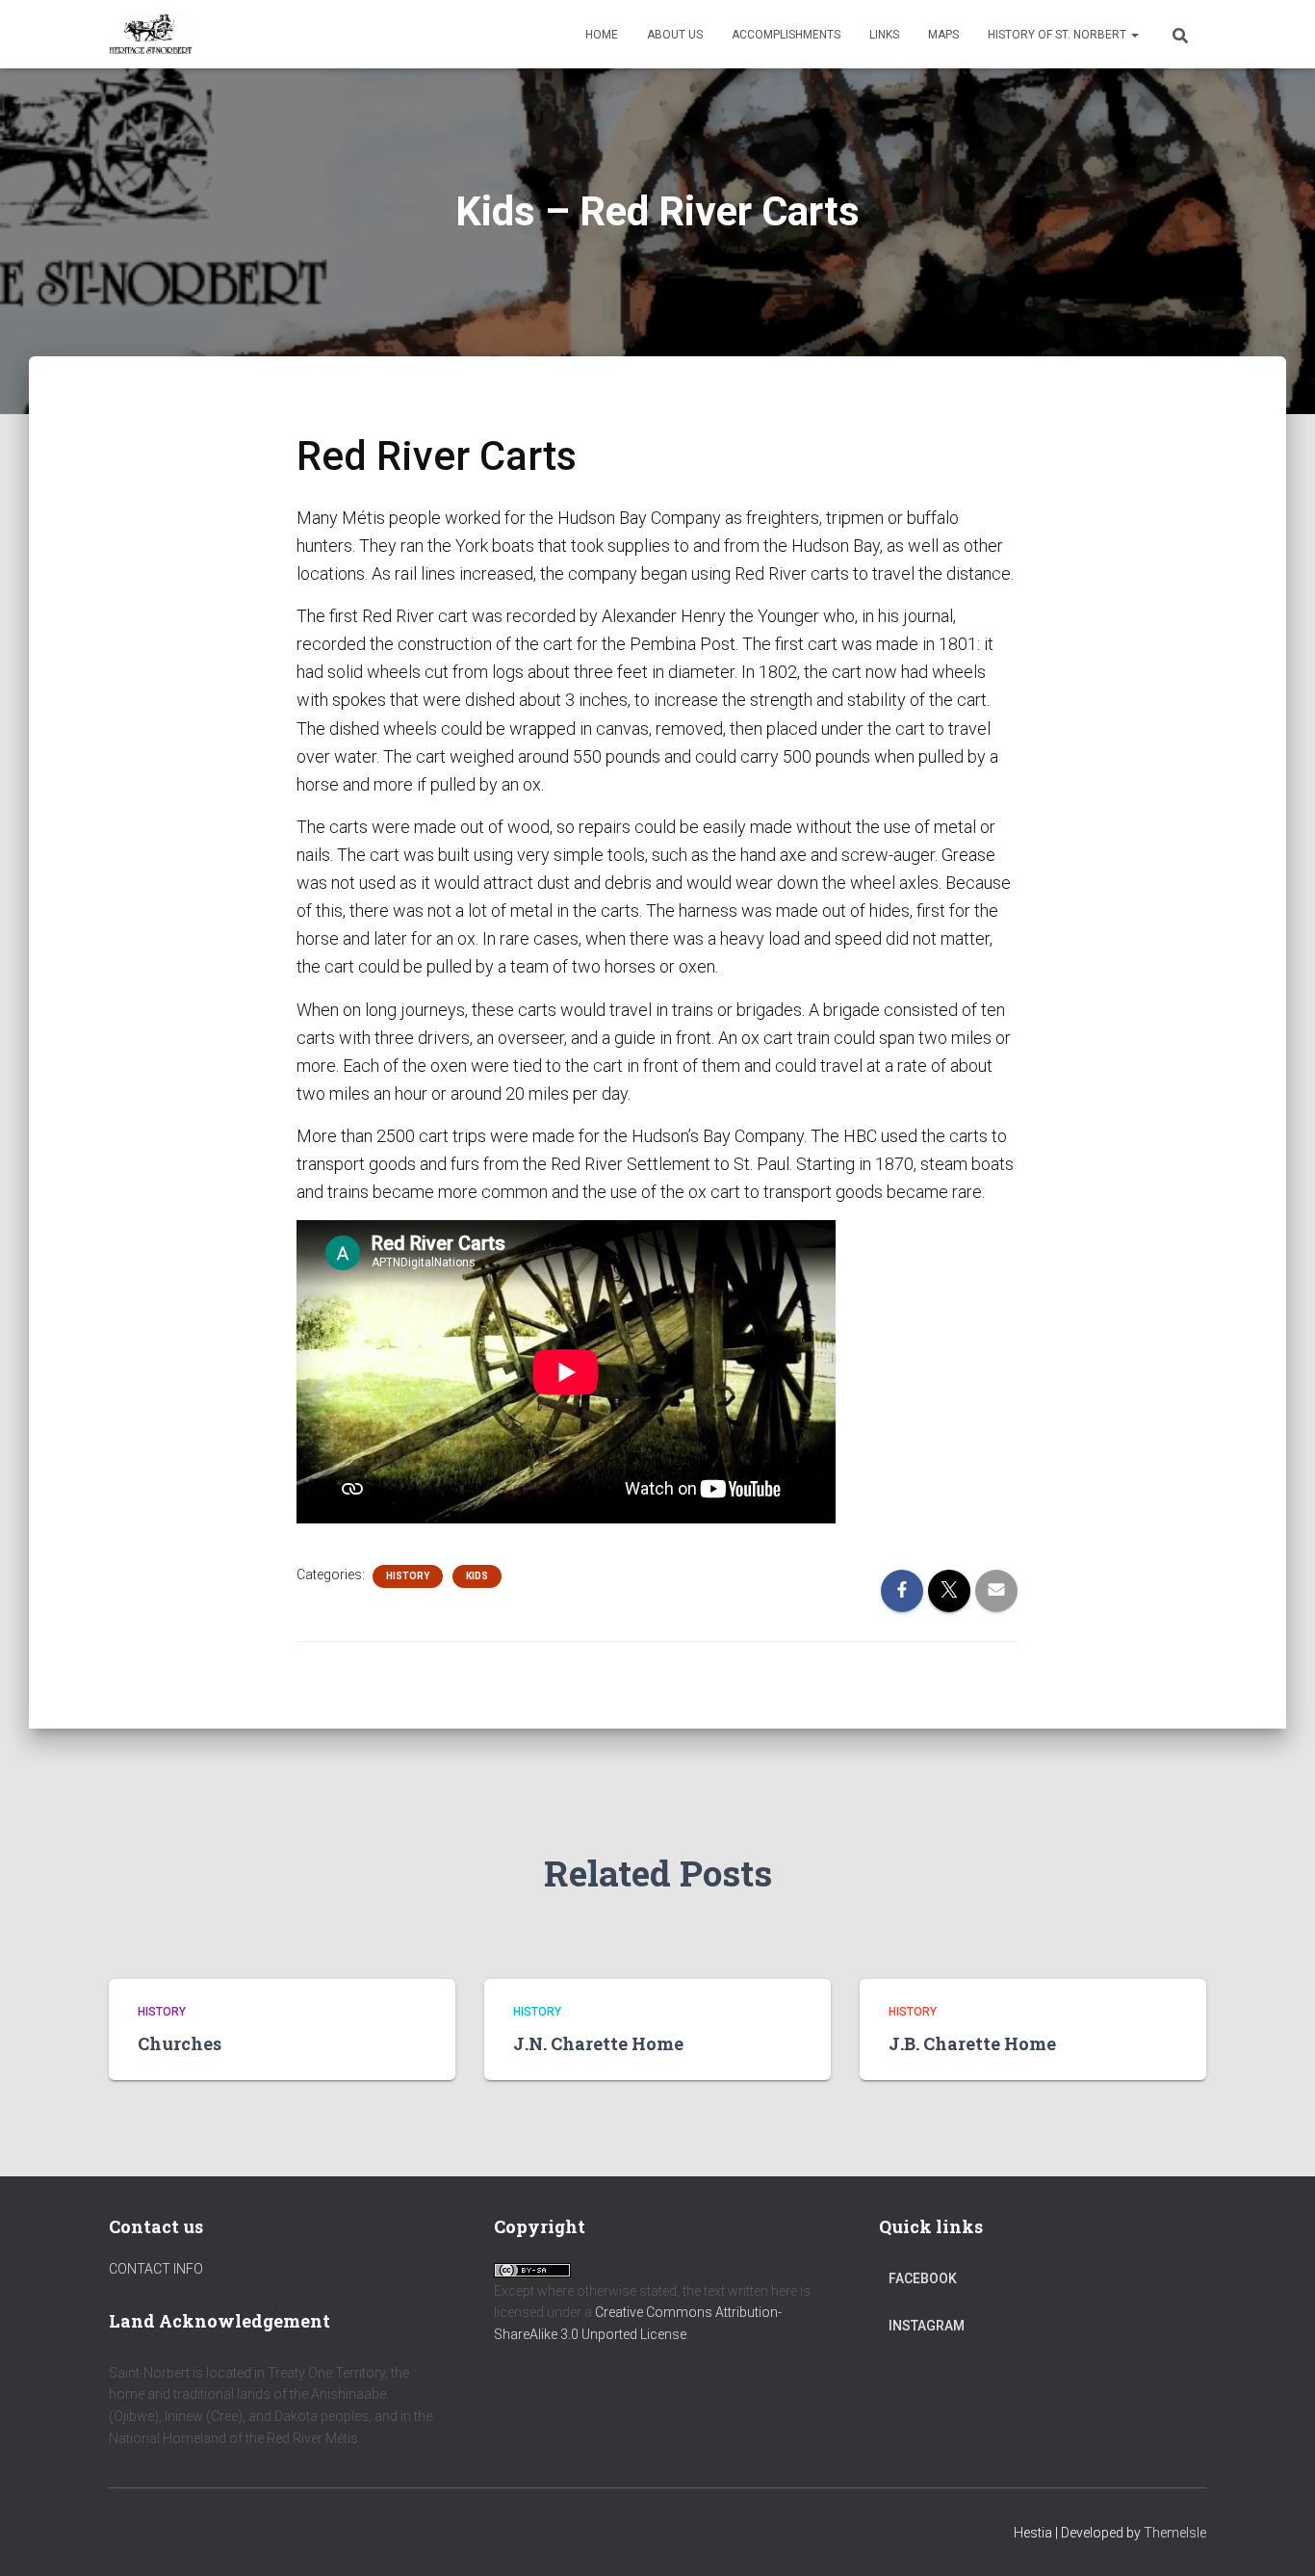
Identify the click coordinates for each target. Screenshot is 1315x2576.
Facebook (923, 2278)
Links (884, 35)
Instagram (927, 2326)
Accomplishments (786, 35)
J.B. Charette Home (972, 2043)
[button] (1134, 35)
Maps (943, 35)
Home (602, 35)
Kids (477, 1576)
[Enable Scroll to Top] (1277, 2537)
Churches (180, 2043)
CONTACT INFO (156, 2269)
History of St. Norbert (1058, 35)
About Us (675, 35)
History (408, 1576)
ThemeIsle (1175, 2533)
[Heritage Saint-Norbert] (151, 35)
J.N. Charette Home (598, 2043)
